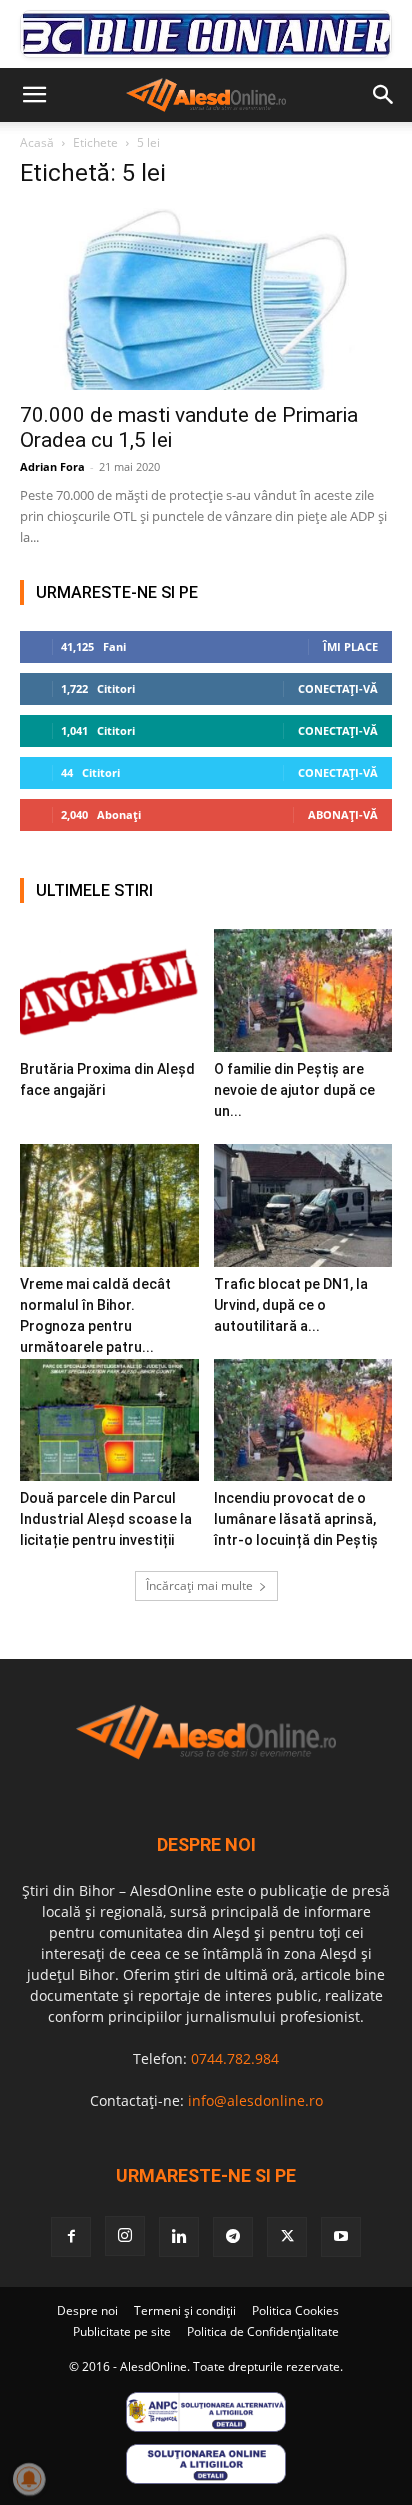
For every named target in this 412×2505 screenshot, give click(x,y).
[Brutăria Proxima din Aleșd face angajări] (109, 990)
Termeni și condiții (185, 2310)
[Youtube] (341, 2237)
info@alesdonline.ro (255, 2100)
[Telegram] (233, 2237)
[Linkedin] (179, 2237)
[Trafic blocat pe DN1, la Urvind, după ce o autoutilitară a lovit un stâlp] (303, 1205)
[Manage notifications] (29, 2479)
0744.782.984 (235, 2058)
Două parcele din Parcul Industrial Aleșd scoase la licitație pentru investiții (106, 1519)
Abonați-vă (343, 814)
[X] (287, 2237)
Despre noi (87, 2310)
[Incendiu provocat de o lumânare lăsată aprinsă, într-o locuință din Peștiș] (303, 1420)
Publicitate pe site (122, 2331)
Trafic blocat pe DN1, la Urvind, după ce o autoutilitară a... (291, 1305)
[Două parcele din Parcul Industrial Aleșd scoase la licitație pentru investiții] (109, 1420)
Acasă (37, 142)
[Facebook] (71, 2237)
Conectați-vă (338, 688)
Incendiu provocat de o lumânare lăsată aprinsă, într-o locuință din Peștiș (296, 1519)
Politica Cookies (295, 2310)
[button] (34, 95)
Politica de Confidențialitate (263, 2331)
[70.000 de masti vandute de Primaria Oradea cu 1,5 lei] (206, 299)
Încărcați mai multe (199, 1585)
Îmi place (350, 646)
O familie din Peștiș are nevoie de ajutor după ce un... (294, 1090)
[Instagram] (125, 2236)
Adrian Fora (52, 466)
